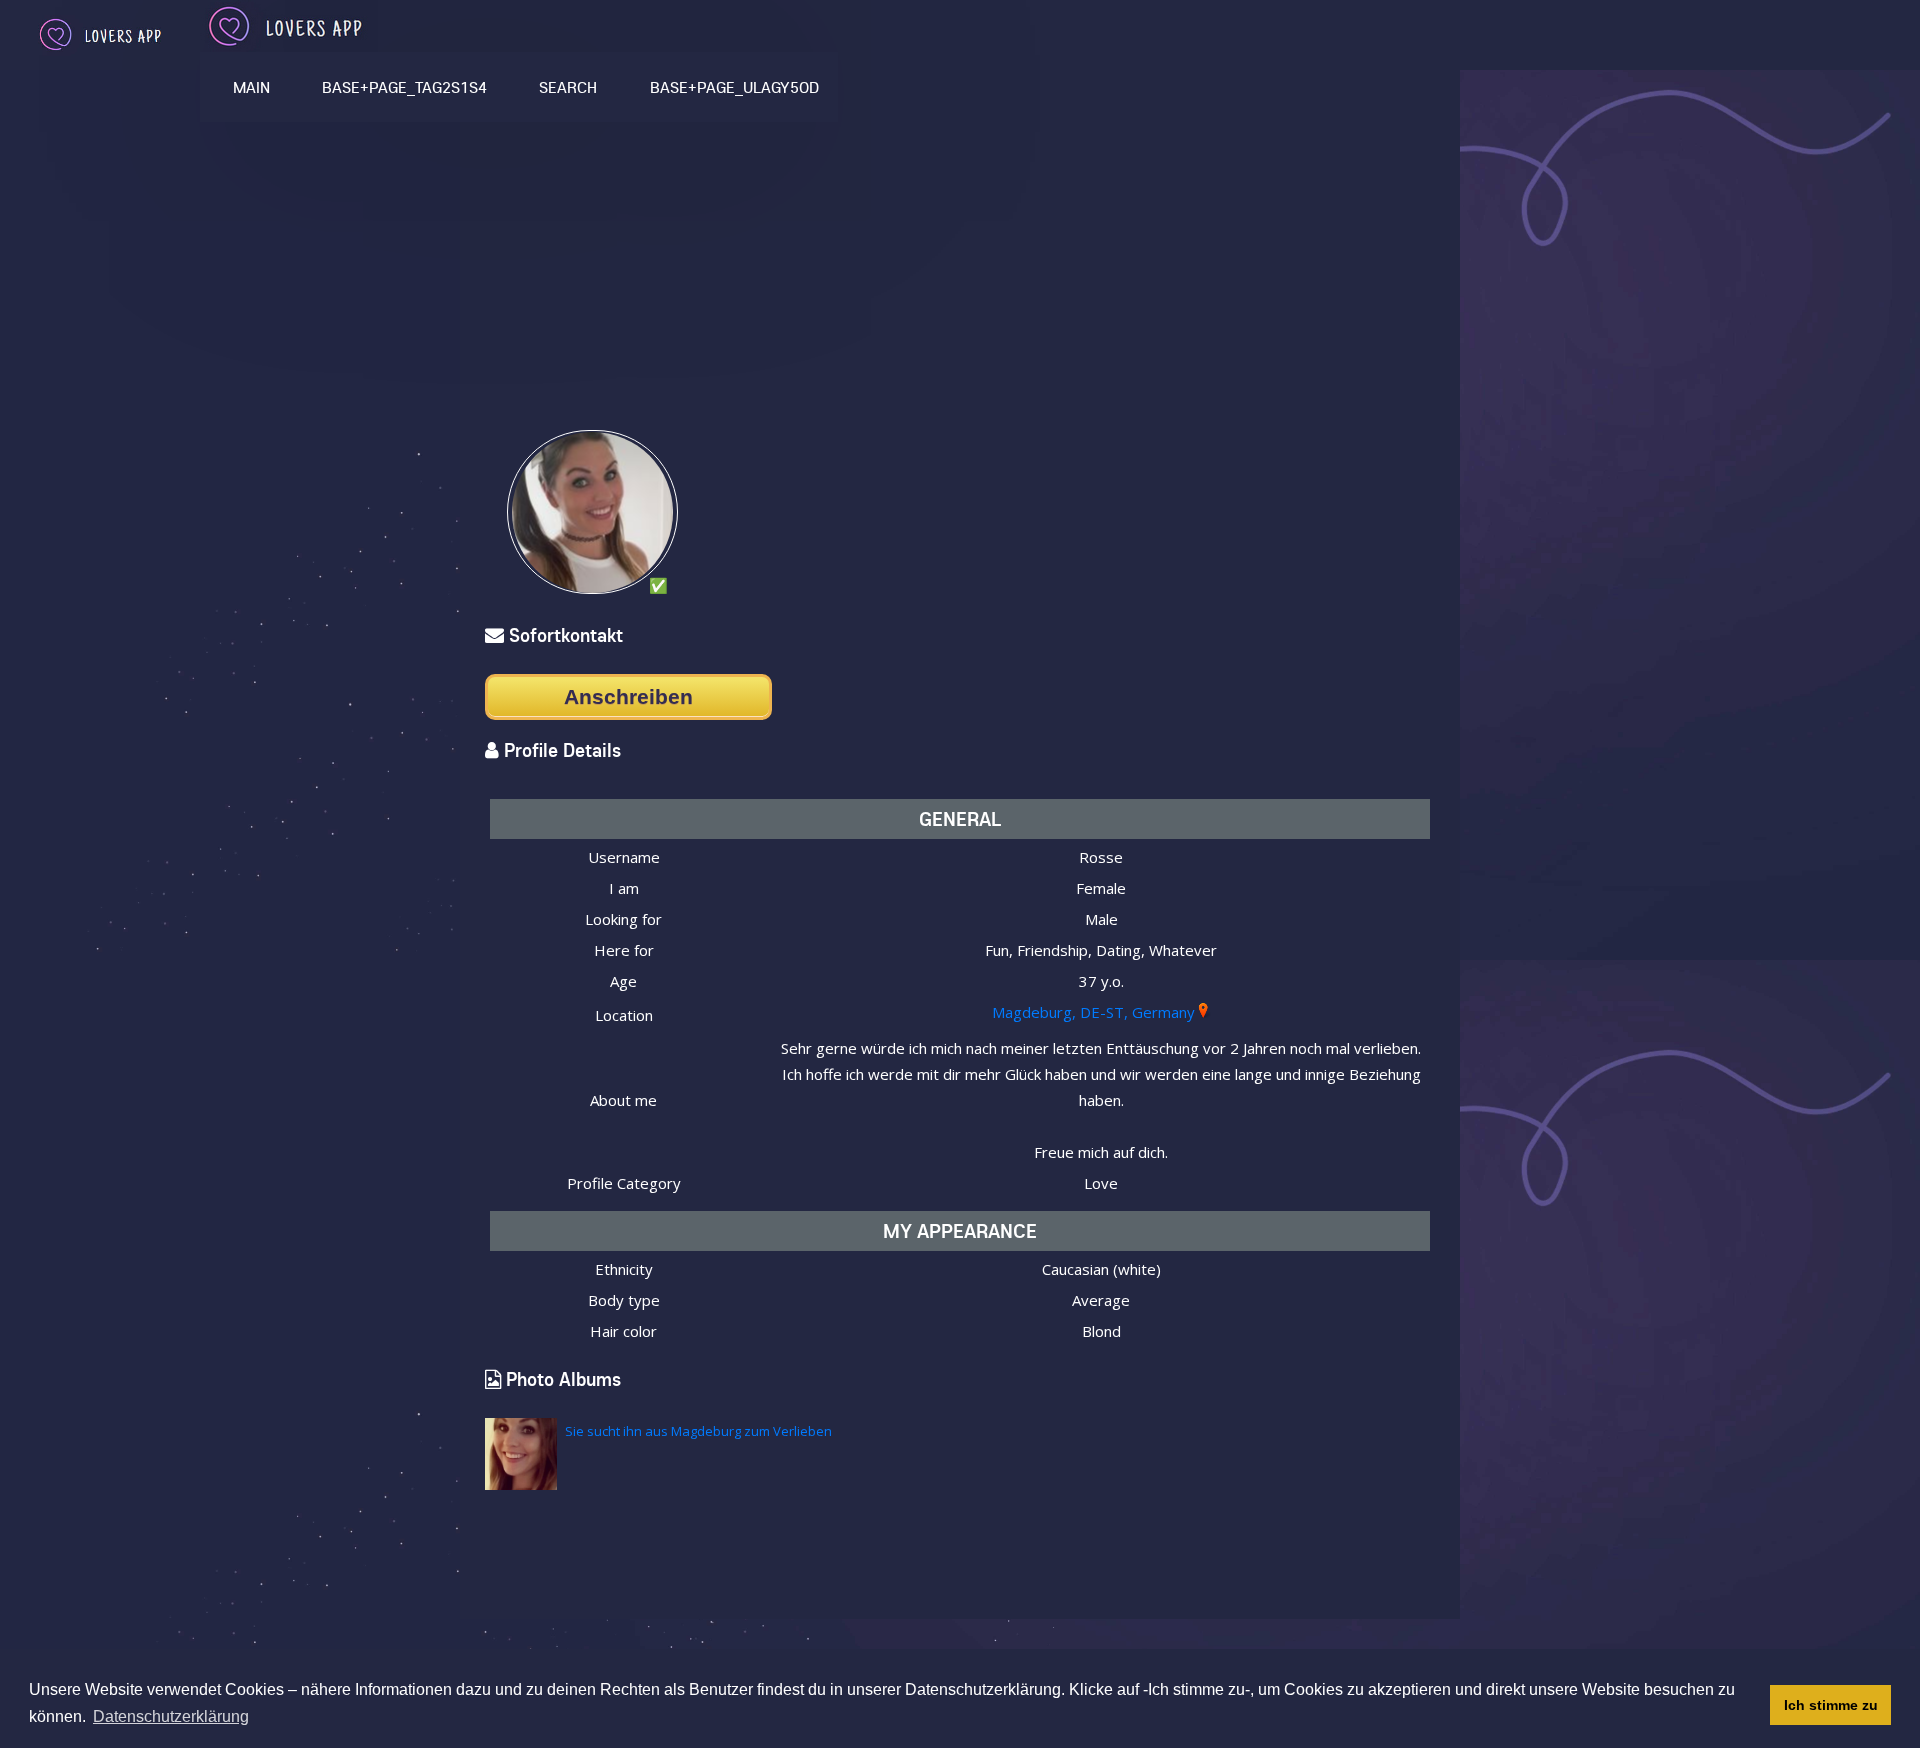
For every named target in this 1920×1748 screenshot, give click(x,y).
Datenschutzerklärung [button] (171, 1716)
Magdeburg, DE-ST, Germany (1093, 1012)
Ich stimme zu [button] (1831, 1705)
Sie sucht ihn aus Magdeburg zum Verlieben (698, 1431)
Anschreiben (628, 696)
